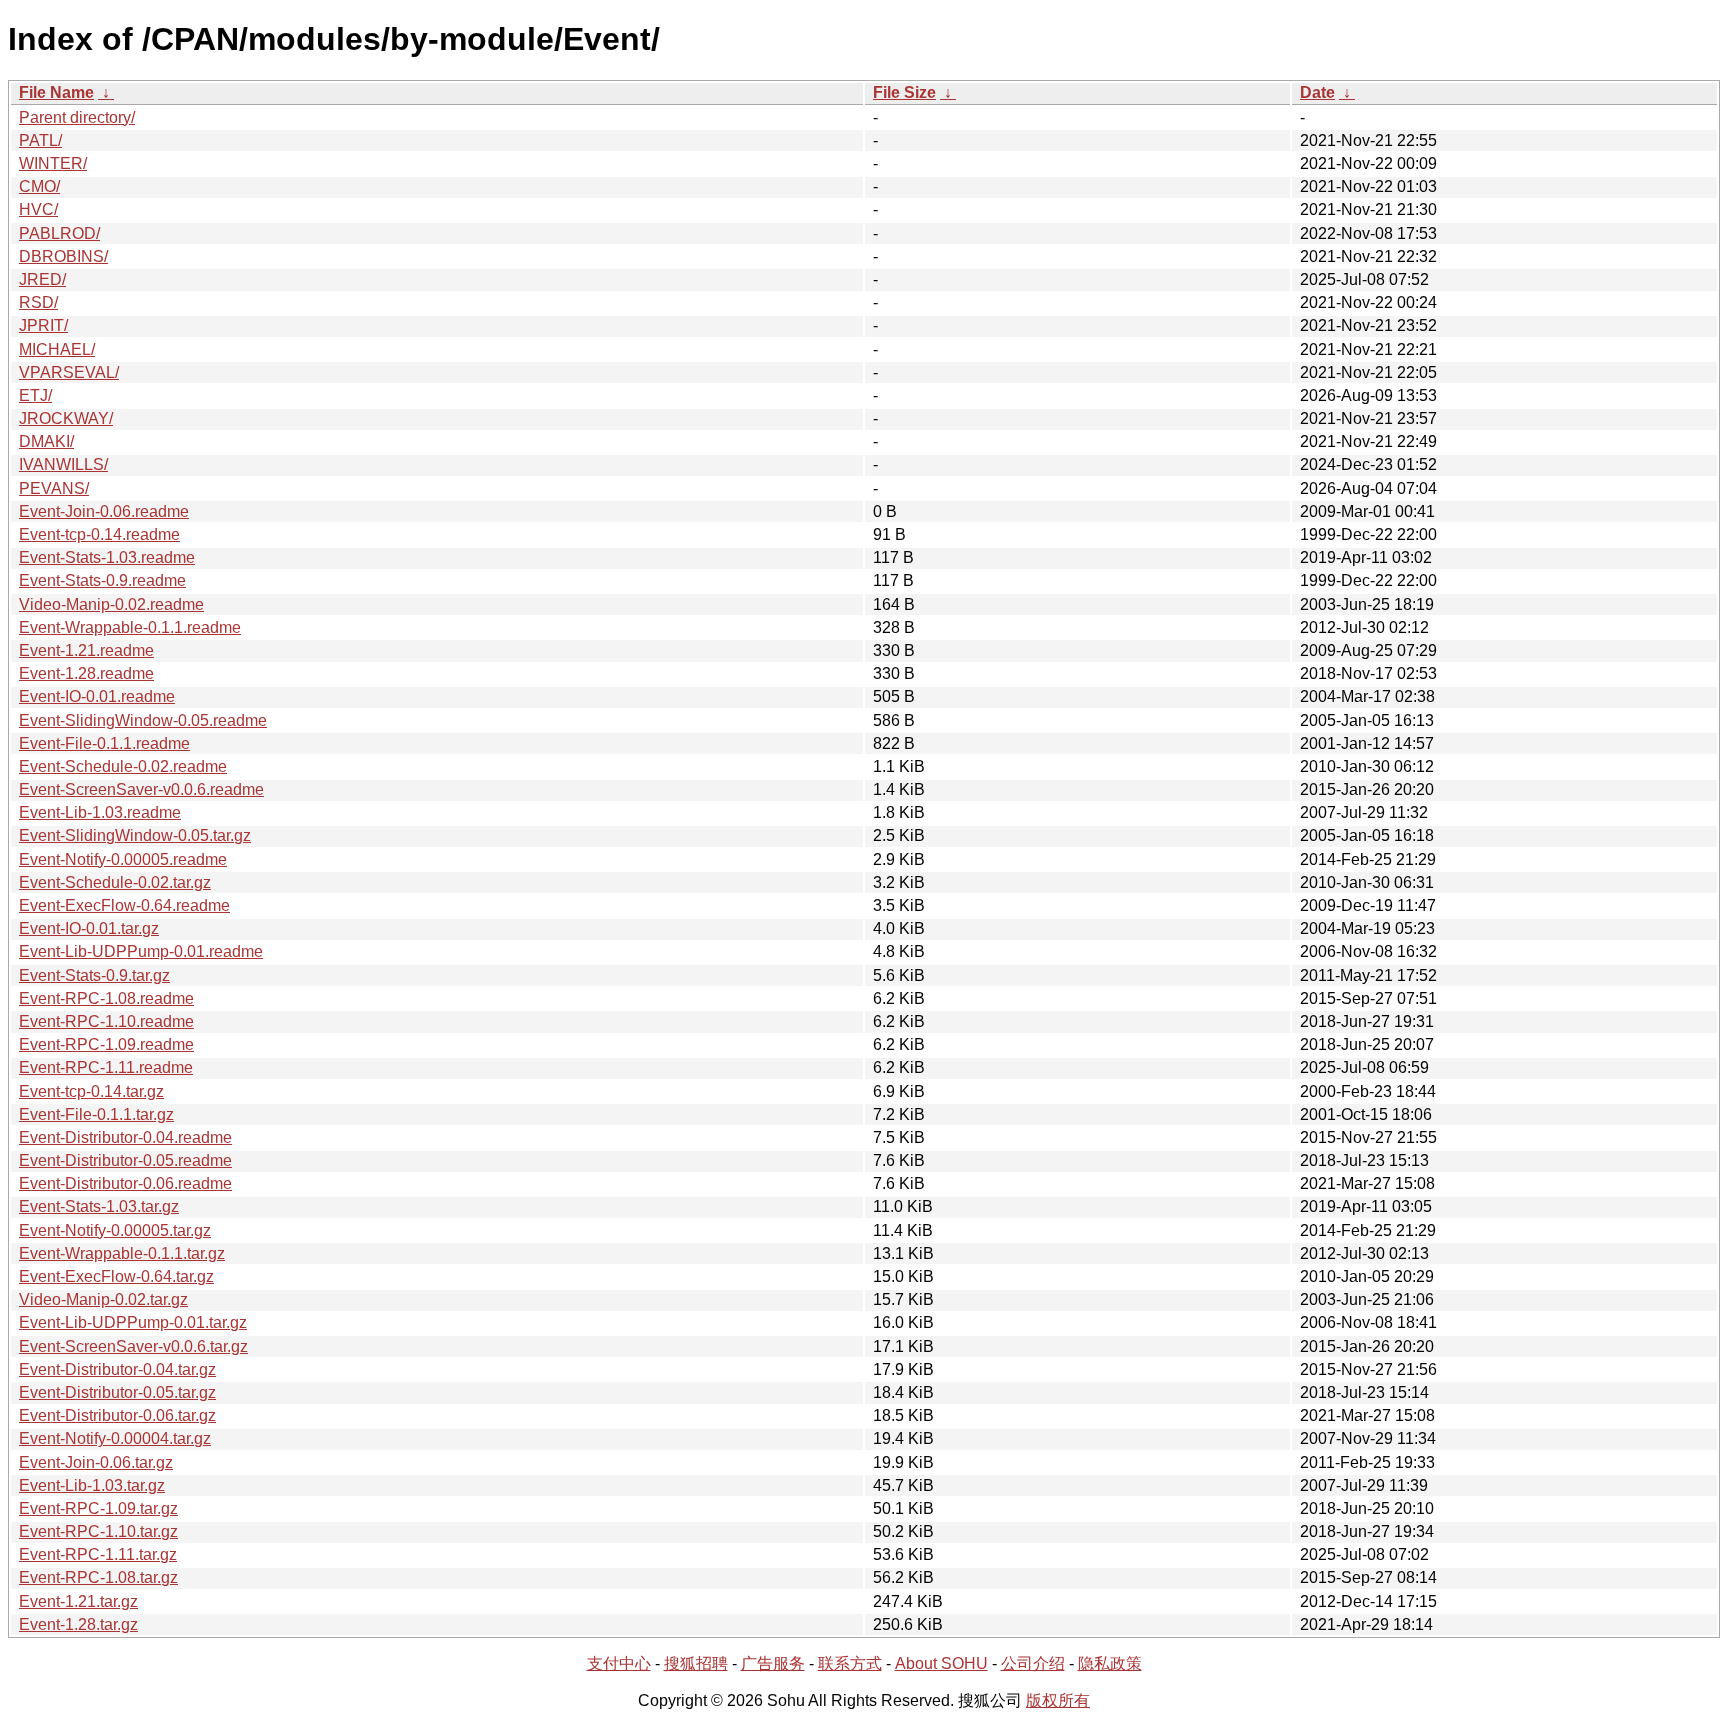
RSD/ (38, 302)
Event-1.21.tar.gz (78, 1601)
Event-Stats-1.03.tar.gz (99, 1206)
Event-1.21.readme (86, 650)
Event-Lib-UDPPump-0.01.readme (141, 951)
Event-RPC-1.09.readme (106, 1044)
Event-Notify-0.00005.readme (123, 859)
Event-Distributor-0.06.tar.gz (117, 1415)
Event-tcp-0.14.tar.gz (91, 1091)
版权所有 (1058, 1700)
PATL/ (40, 140)
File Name (56, 92)
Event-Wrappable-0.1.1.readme (130, 627)
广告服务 (773, 1663)
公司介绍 (1033, 1663)
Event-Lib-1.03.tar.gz (92, 1485)
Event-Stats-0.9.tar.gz (94, 975)
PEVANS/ (54, 488)
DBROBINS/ (63, 256)
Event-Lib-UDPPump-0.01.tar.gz (133, 1322)
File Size (904, 92)
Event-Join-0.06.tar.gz (96, 1462)
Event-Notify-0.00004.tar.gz (115, 1438)
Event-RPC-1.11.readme (106, 1067)
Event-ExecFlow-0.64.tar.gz (116, 1276)
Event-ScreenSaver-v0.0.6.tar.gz (133, 1346)
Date (1317, 92)
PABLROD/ (59, 233)
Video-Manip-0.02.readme (111, 604)
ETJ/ (35, 395)
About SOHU (941, 1663)
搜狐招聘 (696, 1663)
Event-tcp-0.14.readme (99, 534)
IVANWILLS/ (63, 464)
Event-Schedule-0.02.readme (123, 766)
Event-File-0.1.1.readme (104, 743)
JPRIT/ (43, 325)
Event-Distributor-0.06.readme (125, 1183)
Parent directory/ (77, 117)
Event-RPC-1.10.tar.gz (98, 1531)
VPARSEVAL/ (69, 372)
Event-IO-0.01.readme (97, 696)
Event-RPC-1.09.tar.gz (98, 1508)
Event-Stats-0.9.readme (102, 580)
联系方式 (850, 1663)
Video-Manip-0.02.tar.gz (103, 1299)
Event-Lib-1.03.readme (100, 812)
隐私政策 (1110, 1663)
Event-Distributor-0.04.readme (125, 1137)
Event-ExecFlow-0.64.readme (124, 905)
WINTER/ (53, 163)
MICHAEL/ (57, 349)
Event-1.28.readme (86, 673)
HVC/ (38, 209)
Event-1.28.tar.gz (78, 1624)
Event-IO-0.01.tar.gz (89, 928)
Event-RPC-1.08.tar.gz (98, 1577)
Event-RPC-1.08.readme (106, 998)
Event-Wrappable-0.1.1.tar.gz (122, 1253)
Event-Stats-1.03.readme (107, 557)
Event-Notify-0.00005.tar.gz (115, 1230)
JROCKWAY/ (66, 418)
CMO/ (39, 186)
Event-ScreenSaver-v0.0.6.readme (141, 789)
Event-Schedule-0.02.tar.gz (115, 882)
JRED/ (42, 279)
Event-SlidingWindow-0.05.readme (143, 720)
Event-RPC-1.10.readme (106, 1021)
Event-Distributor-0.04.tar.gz (117, 1369)
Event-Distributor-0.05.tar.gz (117, 1392)
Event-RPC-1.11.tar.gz (98, 1554)
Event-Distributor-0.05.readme (125, 1160)
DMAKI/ (46, 441)
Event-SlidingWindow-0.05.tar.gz (135, 835)
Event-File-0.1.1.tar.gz (96, 1114)
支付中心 (619, 1663)
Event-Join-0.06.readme (104, 511)
